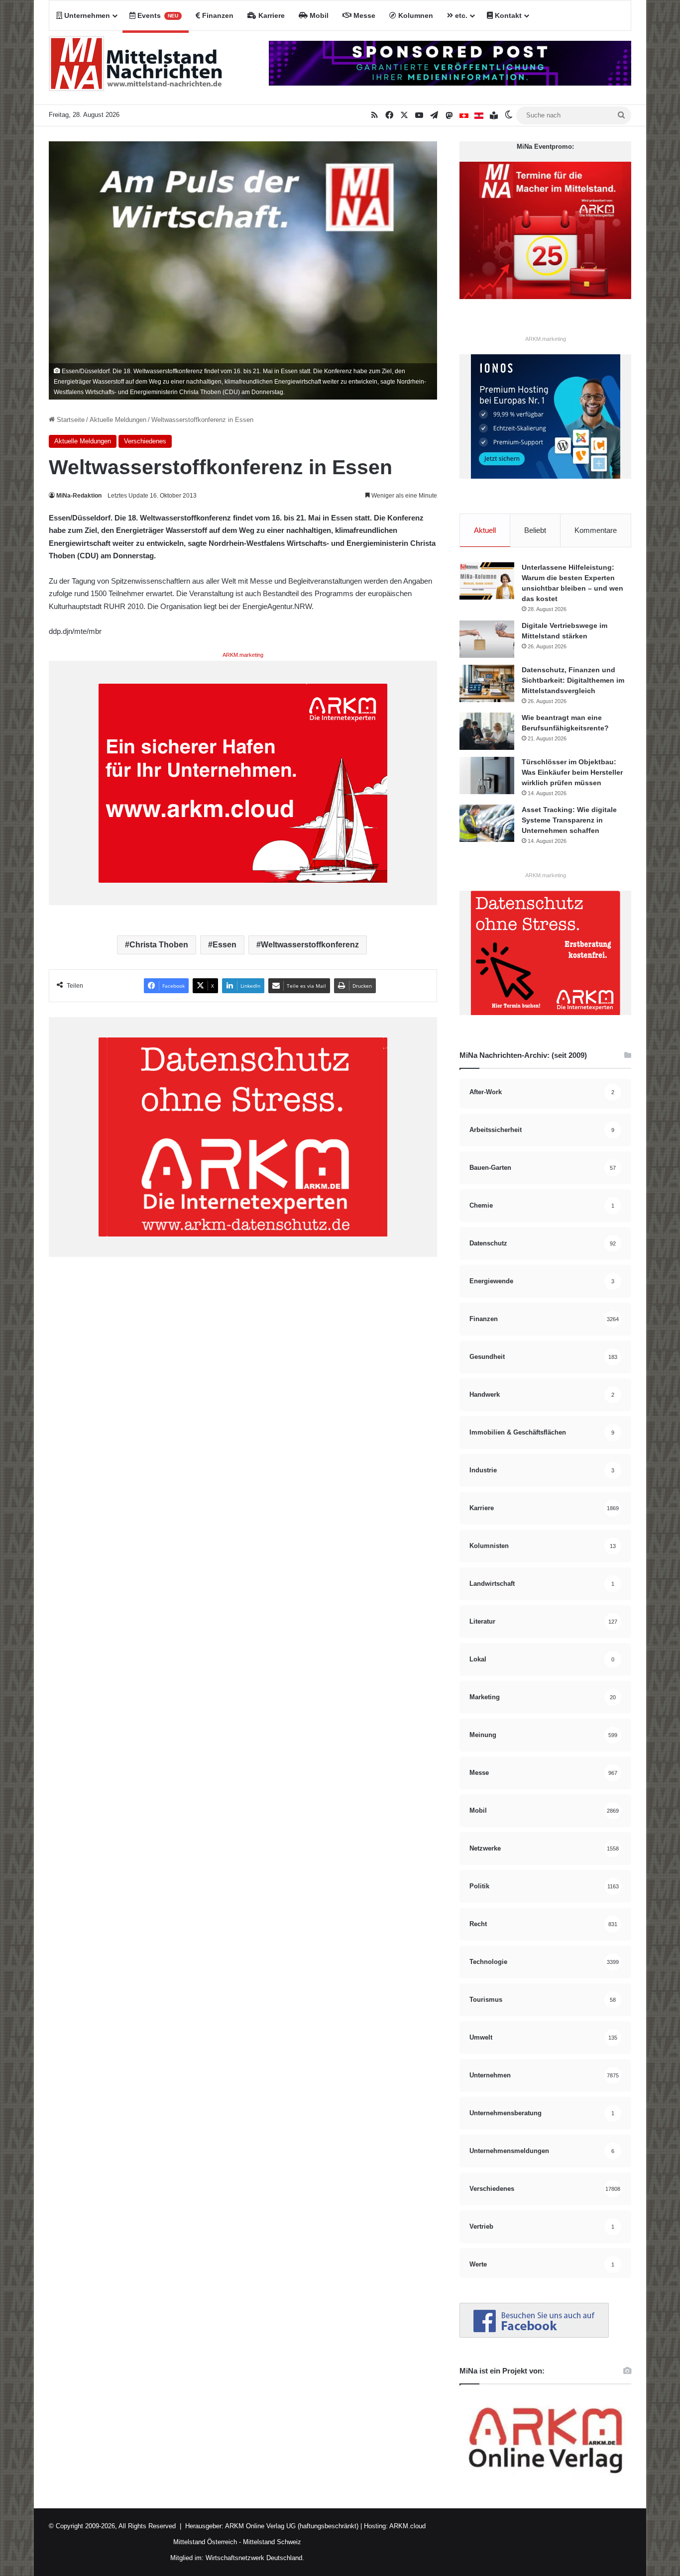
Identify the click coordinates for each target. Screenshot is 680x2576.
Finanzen (217, 15)
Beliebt (535, 530)
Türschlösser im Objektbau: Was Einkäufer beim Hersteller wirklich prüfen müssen (572, 772)
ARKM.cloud (407, 2526)
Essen (225, 945)
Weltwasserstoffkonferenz (310, 945)
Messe (363, 15)
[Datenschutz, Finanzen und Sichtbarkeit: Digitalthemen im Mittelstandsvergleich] (487, 683)
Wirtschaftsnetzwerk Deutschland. (255, 2558)
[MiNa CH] (464, 115)
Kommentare (596, 530)
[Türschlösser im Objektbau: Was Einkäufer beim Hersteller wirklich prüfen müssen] (487, 775)
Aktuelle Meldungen (118, 420)
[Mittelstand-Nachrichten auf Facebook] (534, 2335)
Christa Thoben (159, 945)
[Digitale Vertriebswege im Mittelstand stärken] (487, 639)
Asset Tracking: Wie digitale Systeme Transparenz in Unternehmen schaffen (569, 820)
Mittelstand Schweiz (272, 2542)
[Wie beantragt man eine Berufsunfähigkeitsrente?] (487, 731)
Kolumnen (415, 15)
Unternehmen (86, 15)
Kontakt (507, 15)
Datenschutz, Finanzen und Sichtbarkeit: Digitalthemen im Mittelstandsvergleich (573, 680)
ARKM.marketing (243, 655)
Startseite (70, 420)
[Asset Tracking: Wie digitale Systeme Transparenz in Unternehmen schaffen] (487, 823)
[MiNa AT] (479, 115)
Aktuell (485, 530)
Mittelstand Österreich (205, 2542)
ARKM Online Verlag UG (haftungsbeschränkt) (292, 2526)
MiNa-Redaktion (79, 496)
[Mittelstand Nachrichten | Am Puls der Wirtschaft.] (136, 68)
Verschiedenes (145, 441)
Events (157, 15)
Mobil (318, 15)
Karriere (271, 15)
